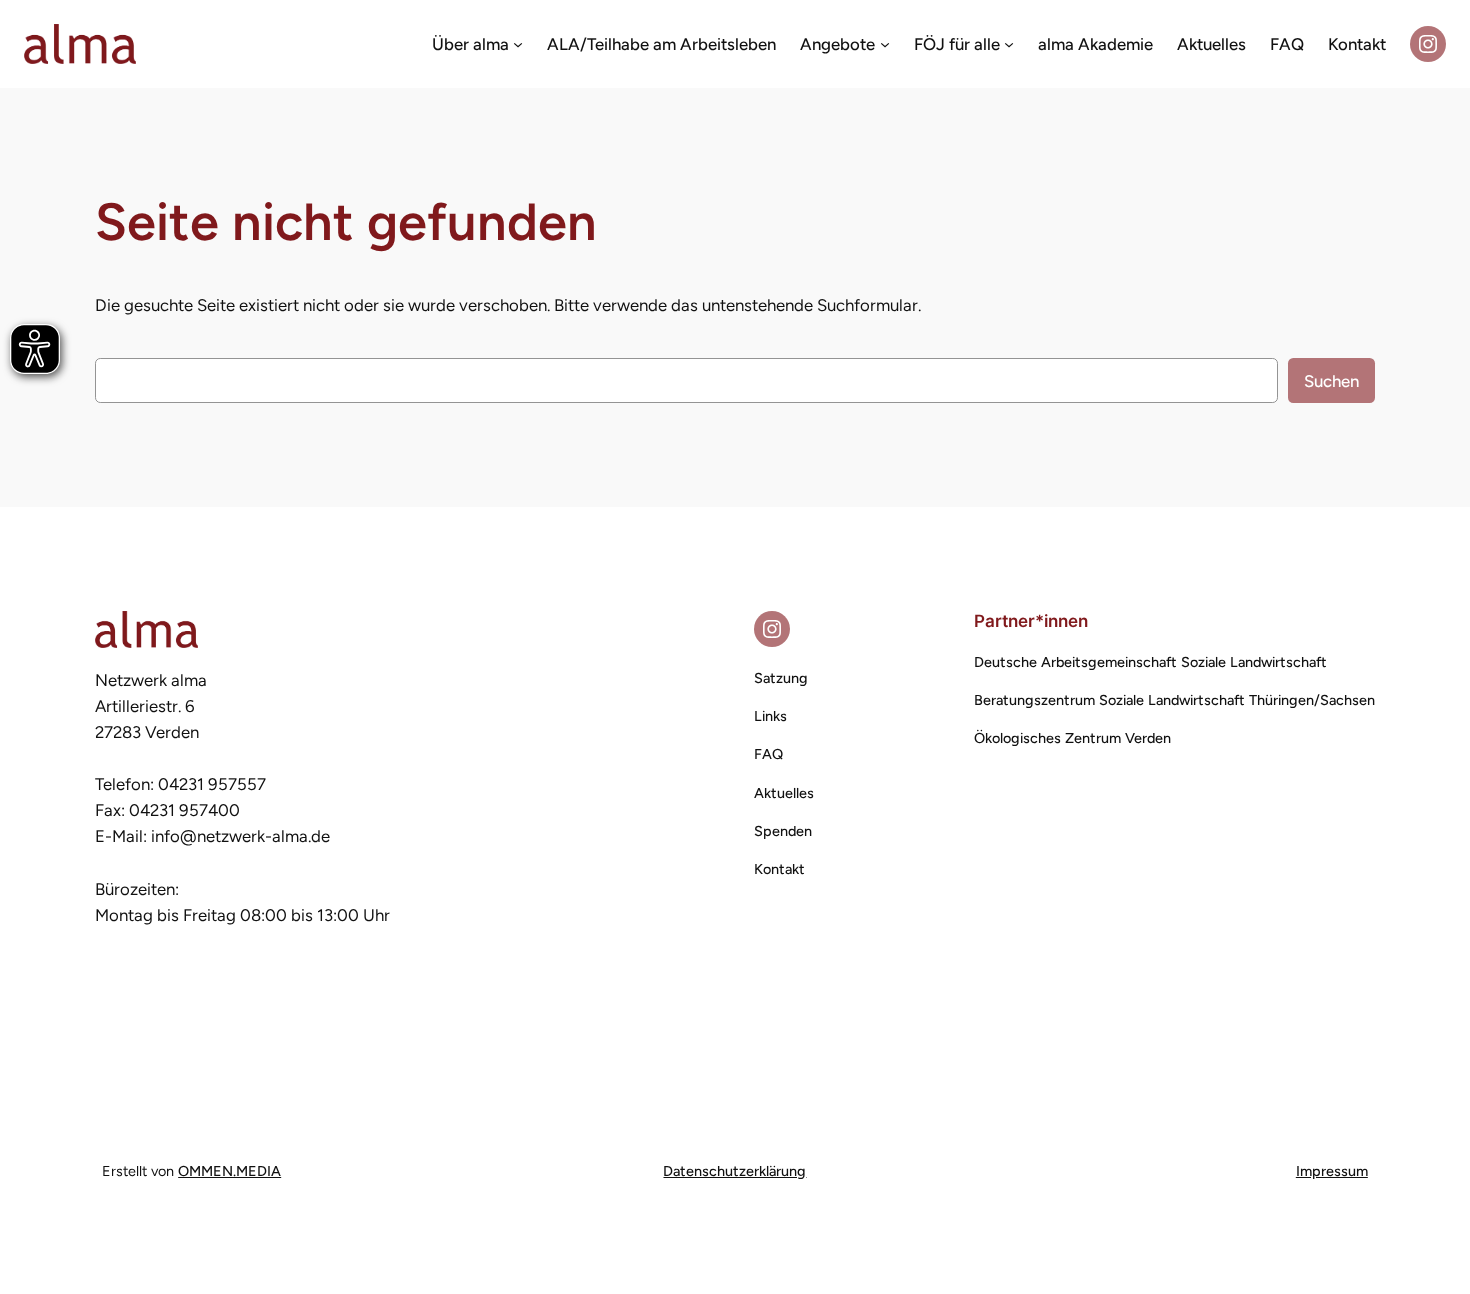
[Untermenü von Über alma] (518, 44)
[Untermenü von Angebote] (885, 44)
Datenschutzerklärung (734, 1171)
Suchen (1331, 381)
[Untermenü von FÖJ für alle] (1009, 44)
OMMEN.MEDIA (229, 1171)
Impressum (1332, 1171)
